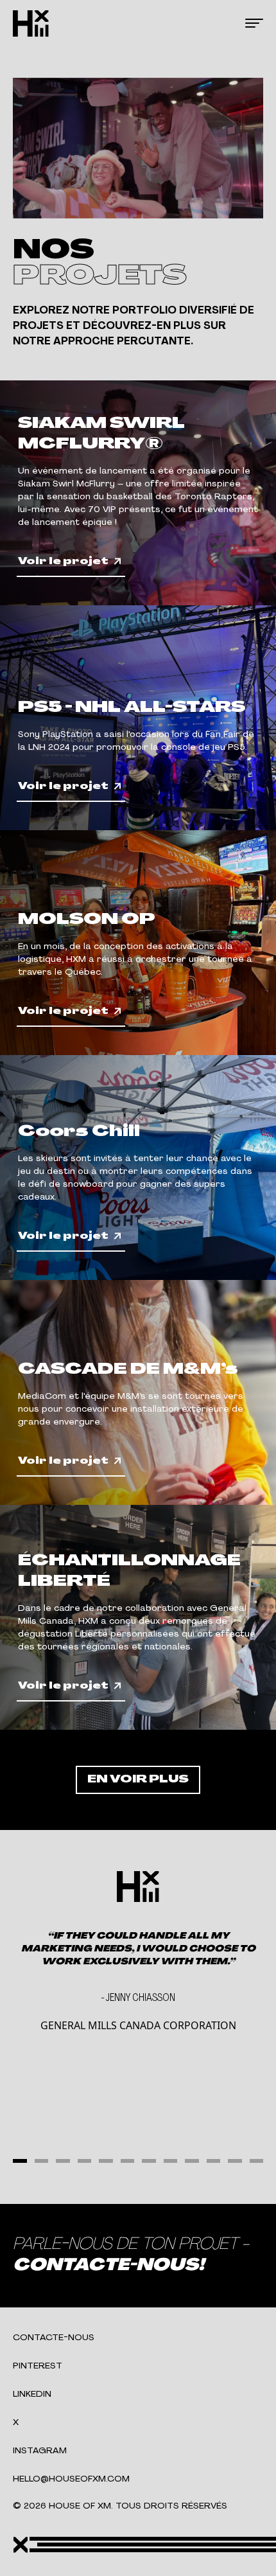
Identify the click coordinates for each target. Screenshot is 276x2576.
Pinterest (38, 2366)
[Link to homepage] (31, 23)
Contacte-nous (54, 2338)
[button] (20, 2161)
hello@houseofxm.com (71, 2479)
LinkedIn (32, 2394)
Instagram (40, 2451)
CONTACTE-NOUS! (108, 2266)
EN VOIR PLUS (138, 1780)
